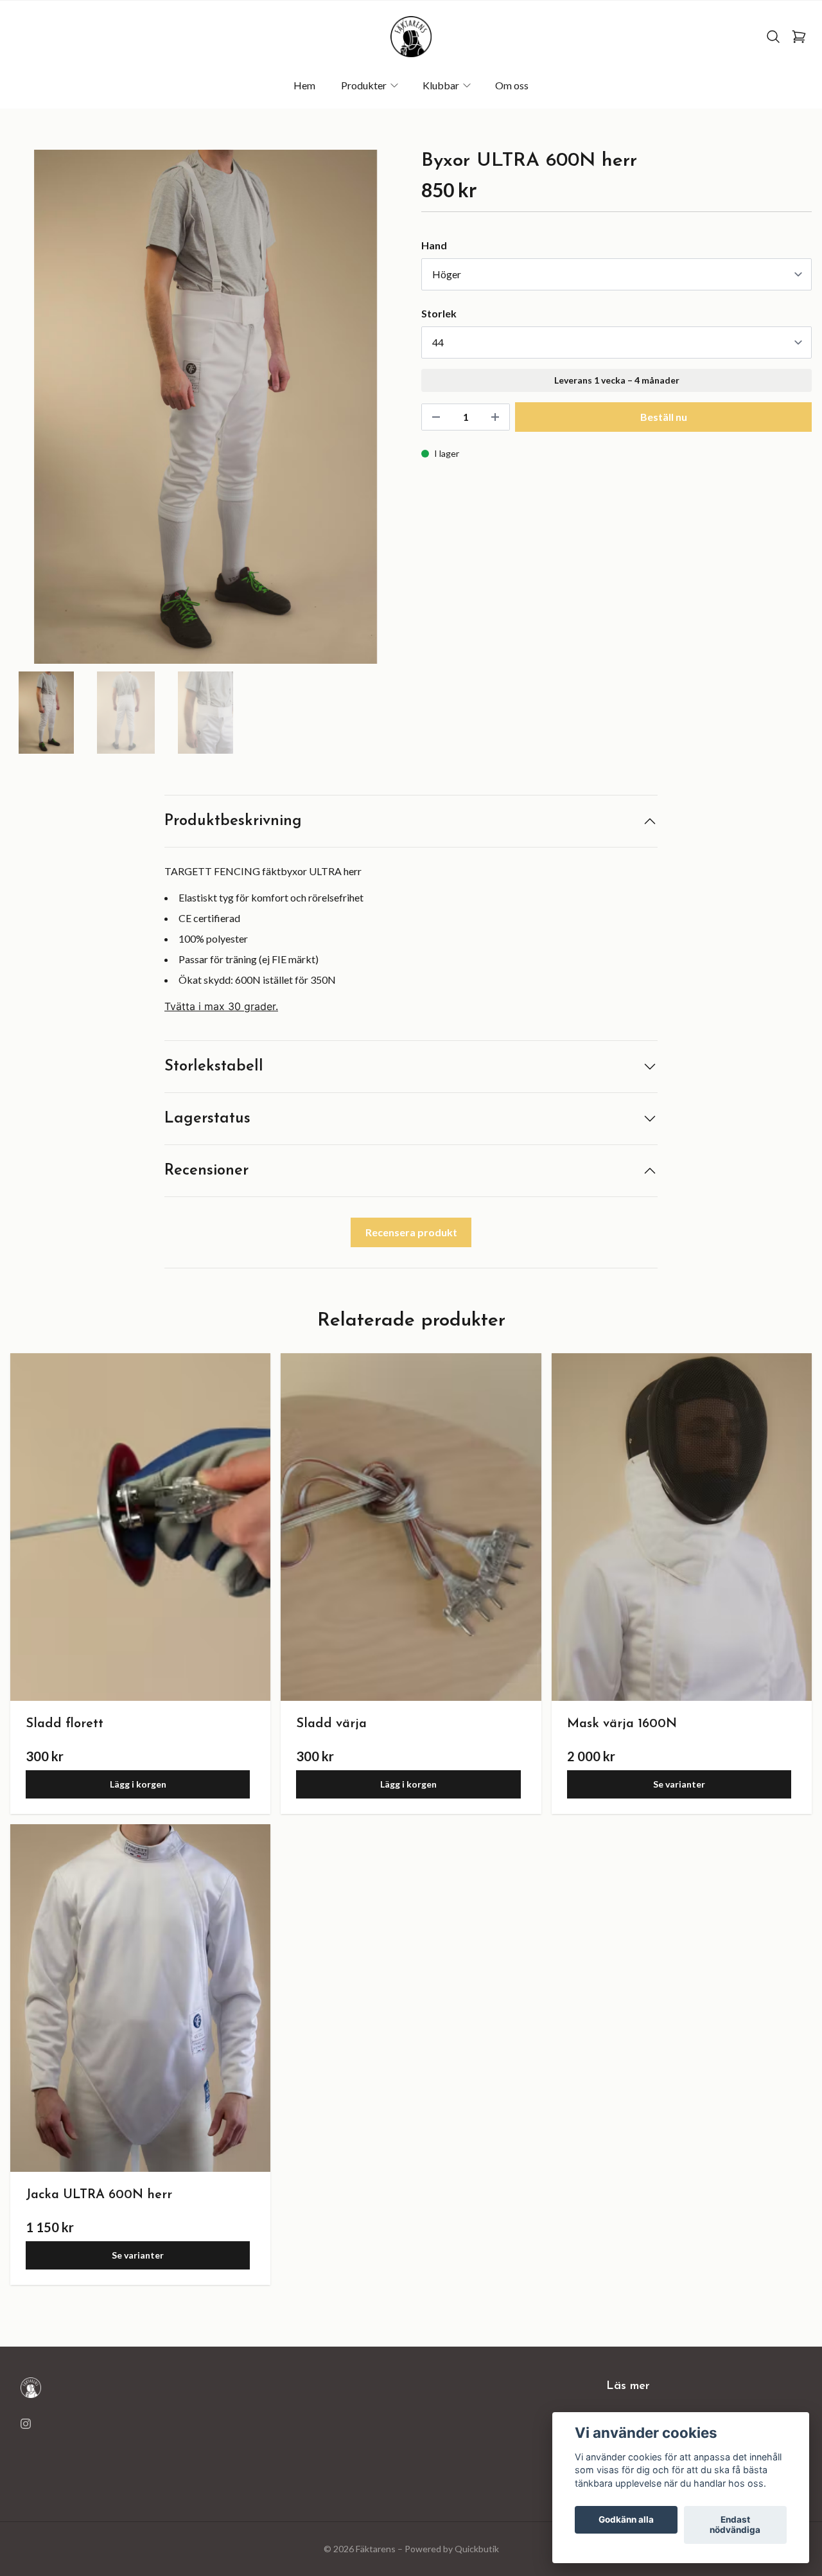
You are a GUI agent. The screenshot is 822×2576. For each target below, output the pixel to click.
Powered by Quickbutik (452, 2549)
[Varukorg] (799, 37)
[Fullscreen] (205, 407)
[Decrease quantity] (436, 417)
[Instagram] (26, 2424)
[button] (379, 412)
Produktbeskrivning (233, 821)
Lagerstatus (207, 1119)
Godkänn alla (626, 2520)
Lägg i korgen (138, 1784)
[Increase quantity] (495, 417)
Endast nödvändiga (735, 2525)
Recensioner (206, 1171)
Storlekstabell (214, 1067)
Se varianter (679, 1784)
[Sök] (773, 37)
